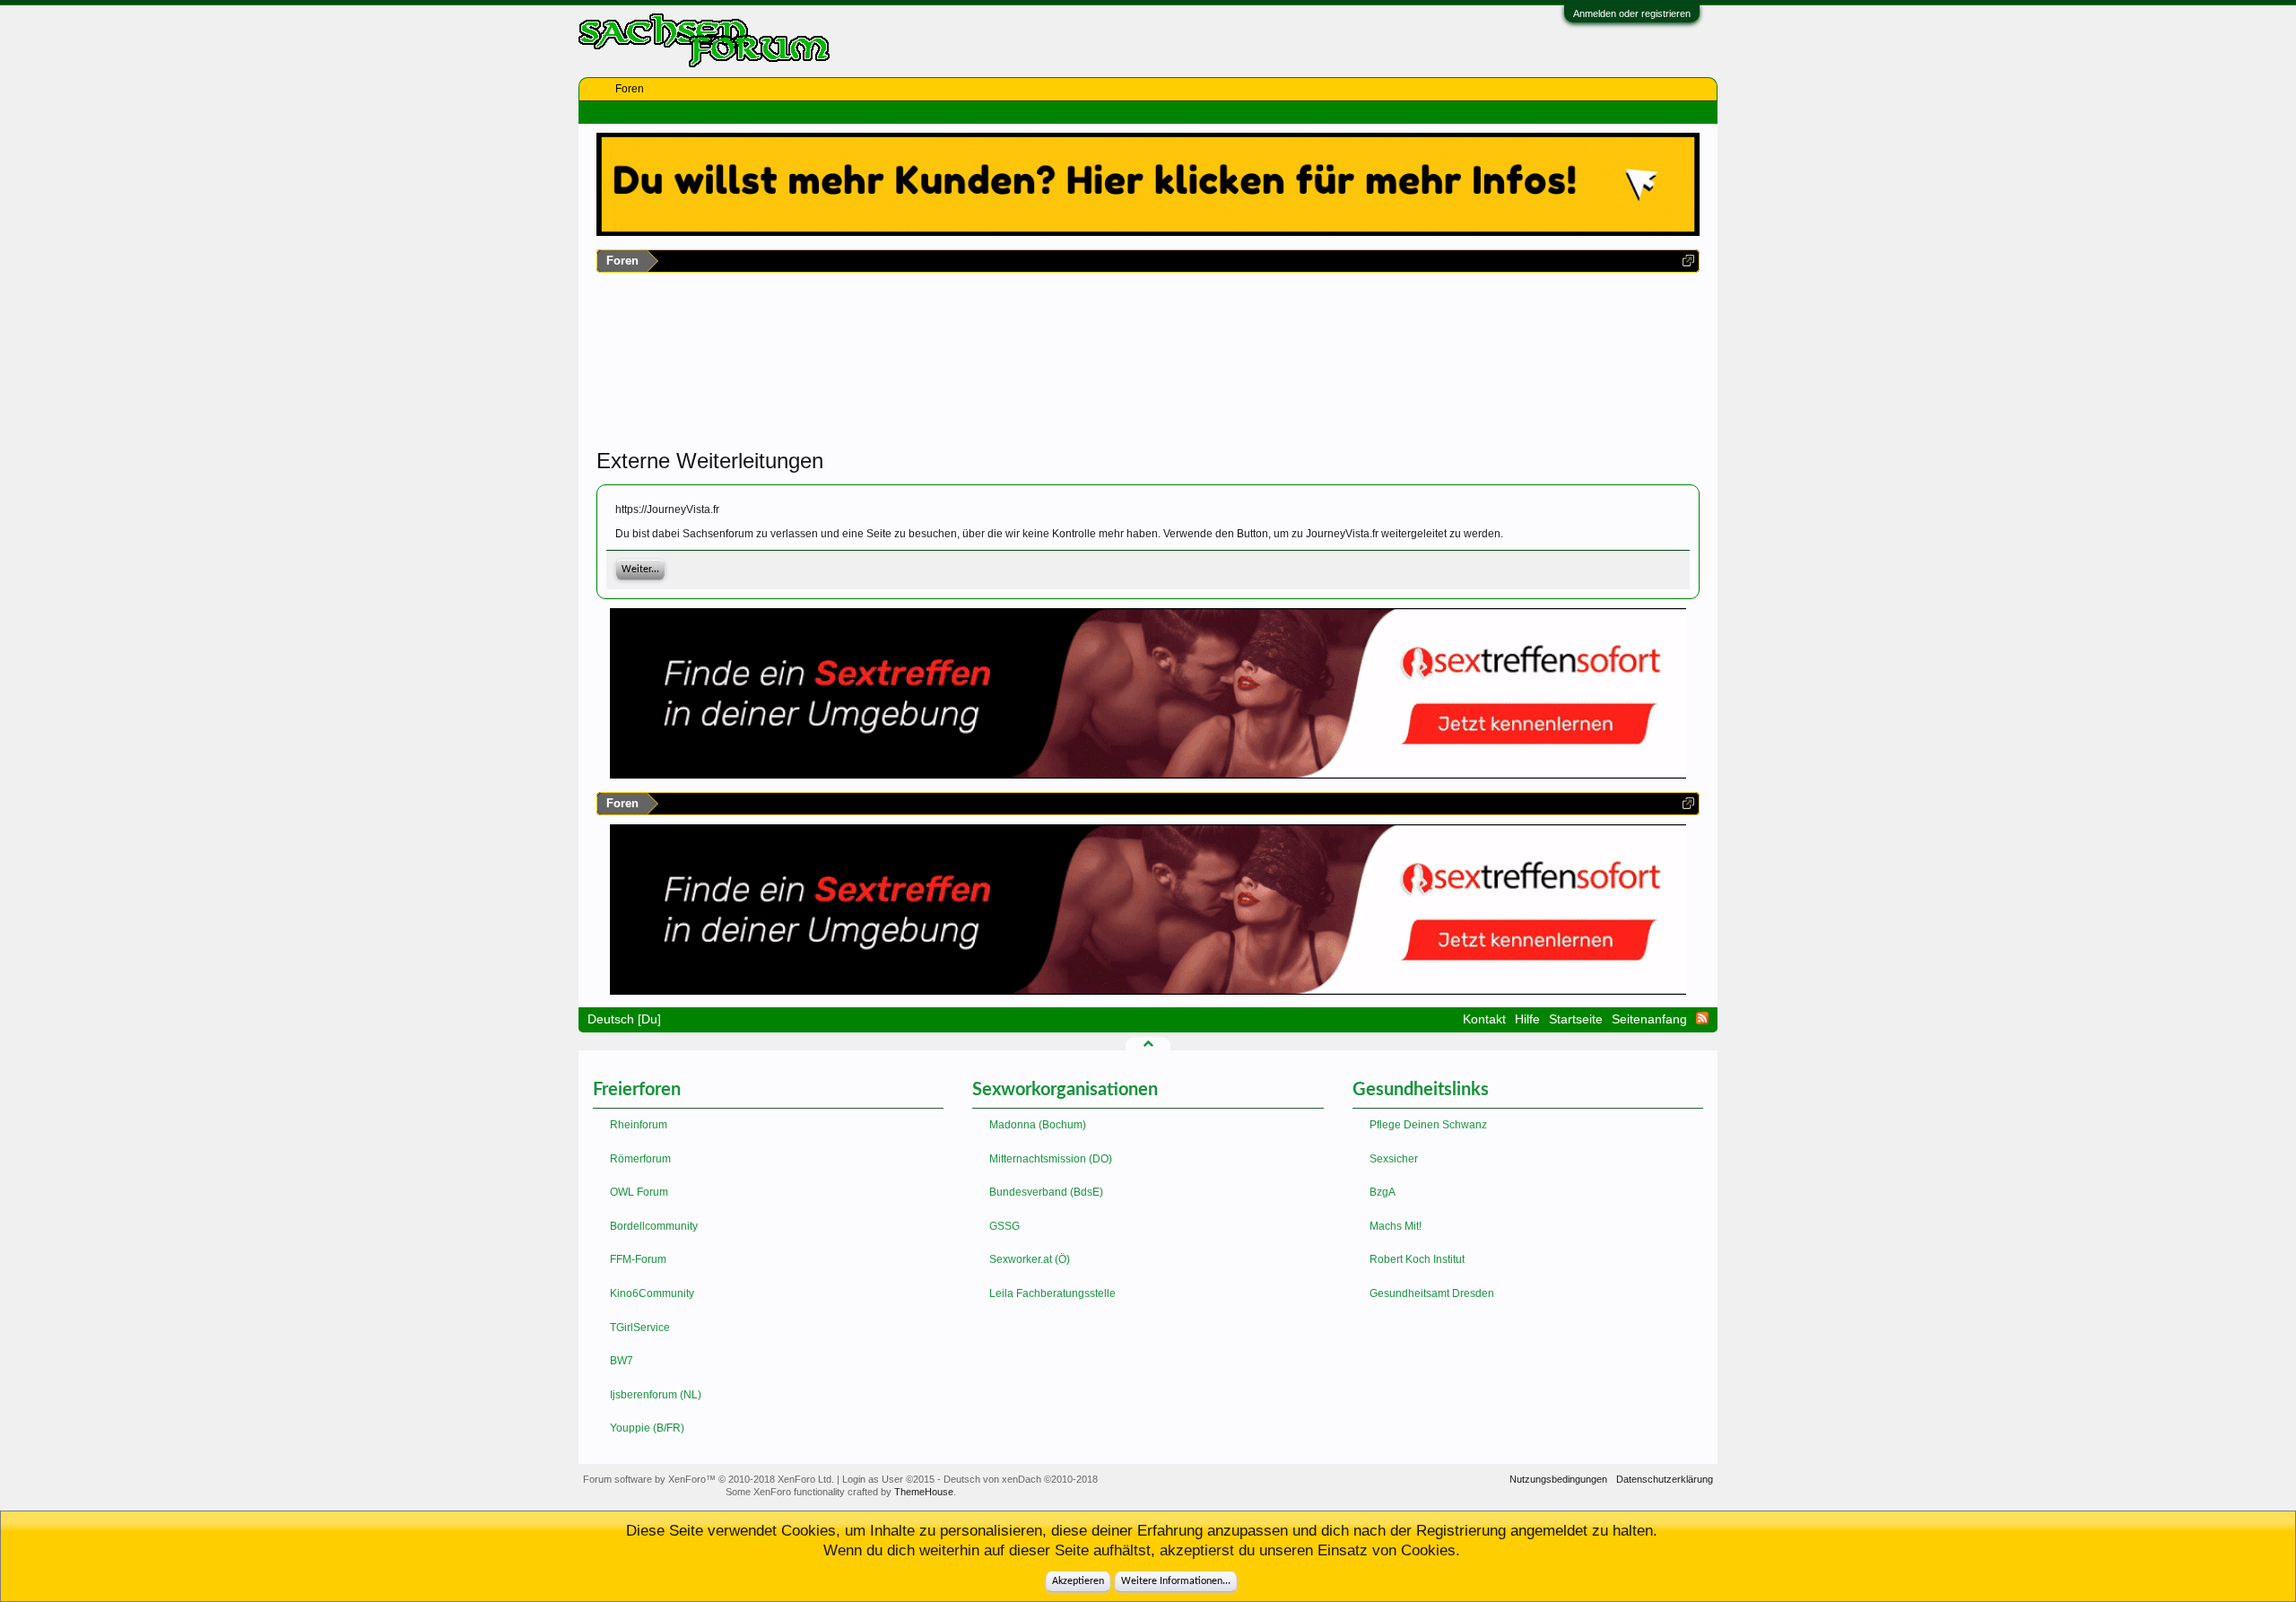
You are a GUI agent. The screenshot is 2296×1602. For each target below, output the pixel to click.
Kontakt (1484, 1019)
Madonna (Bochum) (1038, 1125)
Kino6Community (652, 1293)
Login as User (888, 1479)
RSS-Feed (1702, 1018)
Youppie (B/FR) (647, 1428)
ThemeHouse (924, 1492)
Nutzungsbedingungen (1558, 1479)
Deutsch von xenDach (1021, 1479)
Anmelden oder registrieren (1632, 13)
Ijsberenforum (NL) (656, 1395)
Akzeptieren (1078, 1581)
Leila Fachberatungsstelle (1052, 1293)
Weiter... (640, 570)
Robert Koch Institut (1417, 1259)
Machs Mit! (1396, 1226)
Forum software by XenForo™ (709, 1479)
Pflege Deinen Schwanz (1428, 1125)
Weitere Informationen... (1176, 1581)
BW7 (622, 1361)
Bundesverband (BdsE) (1046, 1192)
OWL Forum (639, 1192)
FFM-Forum (638, 1259)
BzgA (1383, 1192)
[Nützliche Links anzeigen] (1688, 261)
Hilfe (1527, 1019)
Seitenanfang (1649, 1019)
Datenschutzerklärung (1665, 1479)
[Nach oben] (1148, 1043)
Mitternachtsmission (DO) (1051, 1159)
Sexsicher (1394, 1159)
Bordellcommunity (654, 1226)
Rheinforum (639, 1125)
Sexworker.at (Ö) (1030, 1259)
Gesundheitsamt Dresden (1432, 1293)
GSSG (1004, 1226)
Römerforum (640, 1159)
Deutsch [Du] (624, 1019)
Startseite (1576, 1019)
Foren (630, 89)
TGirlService (640, 1328)
